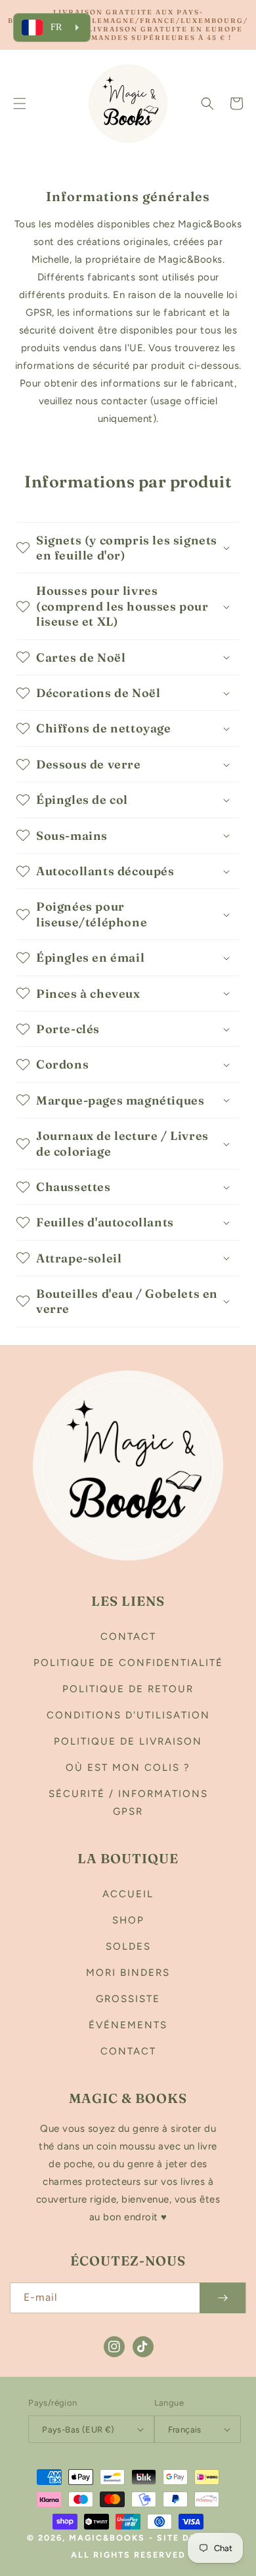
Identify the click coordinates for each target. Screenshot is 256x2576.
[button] (20, 104)
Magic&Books (107, 2538)
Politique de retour (128, 1689)
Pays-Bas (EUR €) (78, 2430)
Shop (128, 1920)
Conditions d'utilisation (128, 1715)
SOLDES (128, 1946)
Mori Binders (128, 1973)
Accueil (128, 1894)
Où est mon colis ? (128, 1768)
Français (185, 2430)
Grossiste (128, 1999)
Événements (128, 2025)
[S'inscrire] (223, 2298)
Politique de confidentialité (128, 1663)
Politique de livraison (128, 1741)
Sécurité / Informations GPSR (128, 1803)
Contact (128, 1637)
